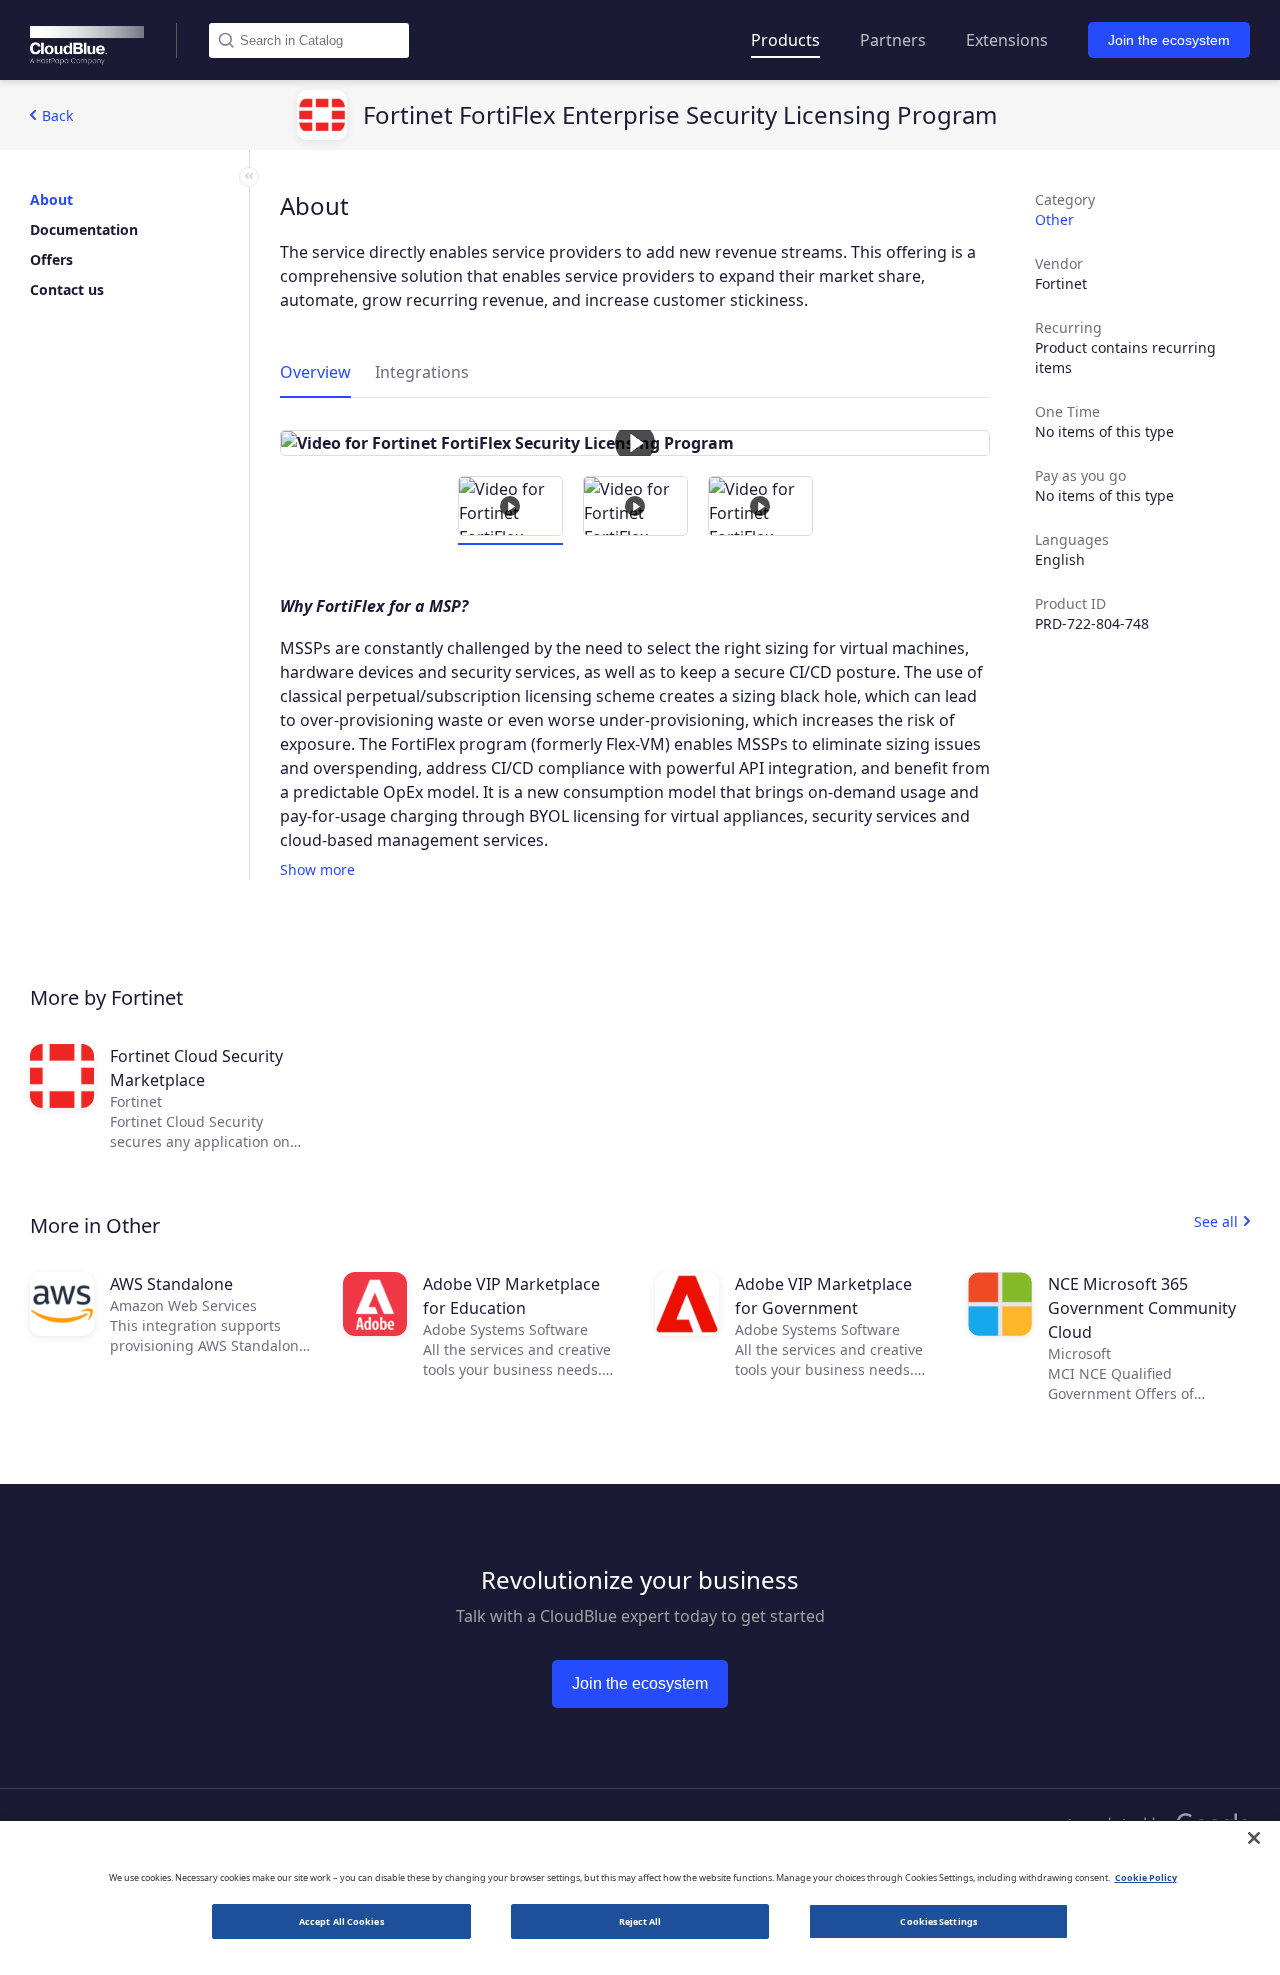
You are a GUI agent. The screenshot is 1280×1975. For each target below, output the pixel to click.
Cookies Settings (938, 1921)
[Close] (1254, 1838)
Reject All (640, 1921)
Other (1054, 219)
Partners (893, 40)
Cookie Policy (1146, 1877)
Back (57, 115)
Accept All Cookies (341, 1921)
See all (1216, 1221)
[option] (635, 443)
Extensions (1007, 40)
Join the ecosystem (1169, 40)
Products (785, 40)
